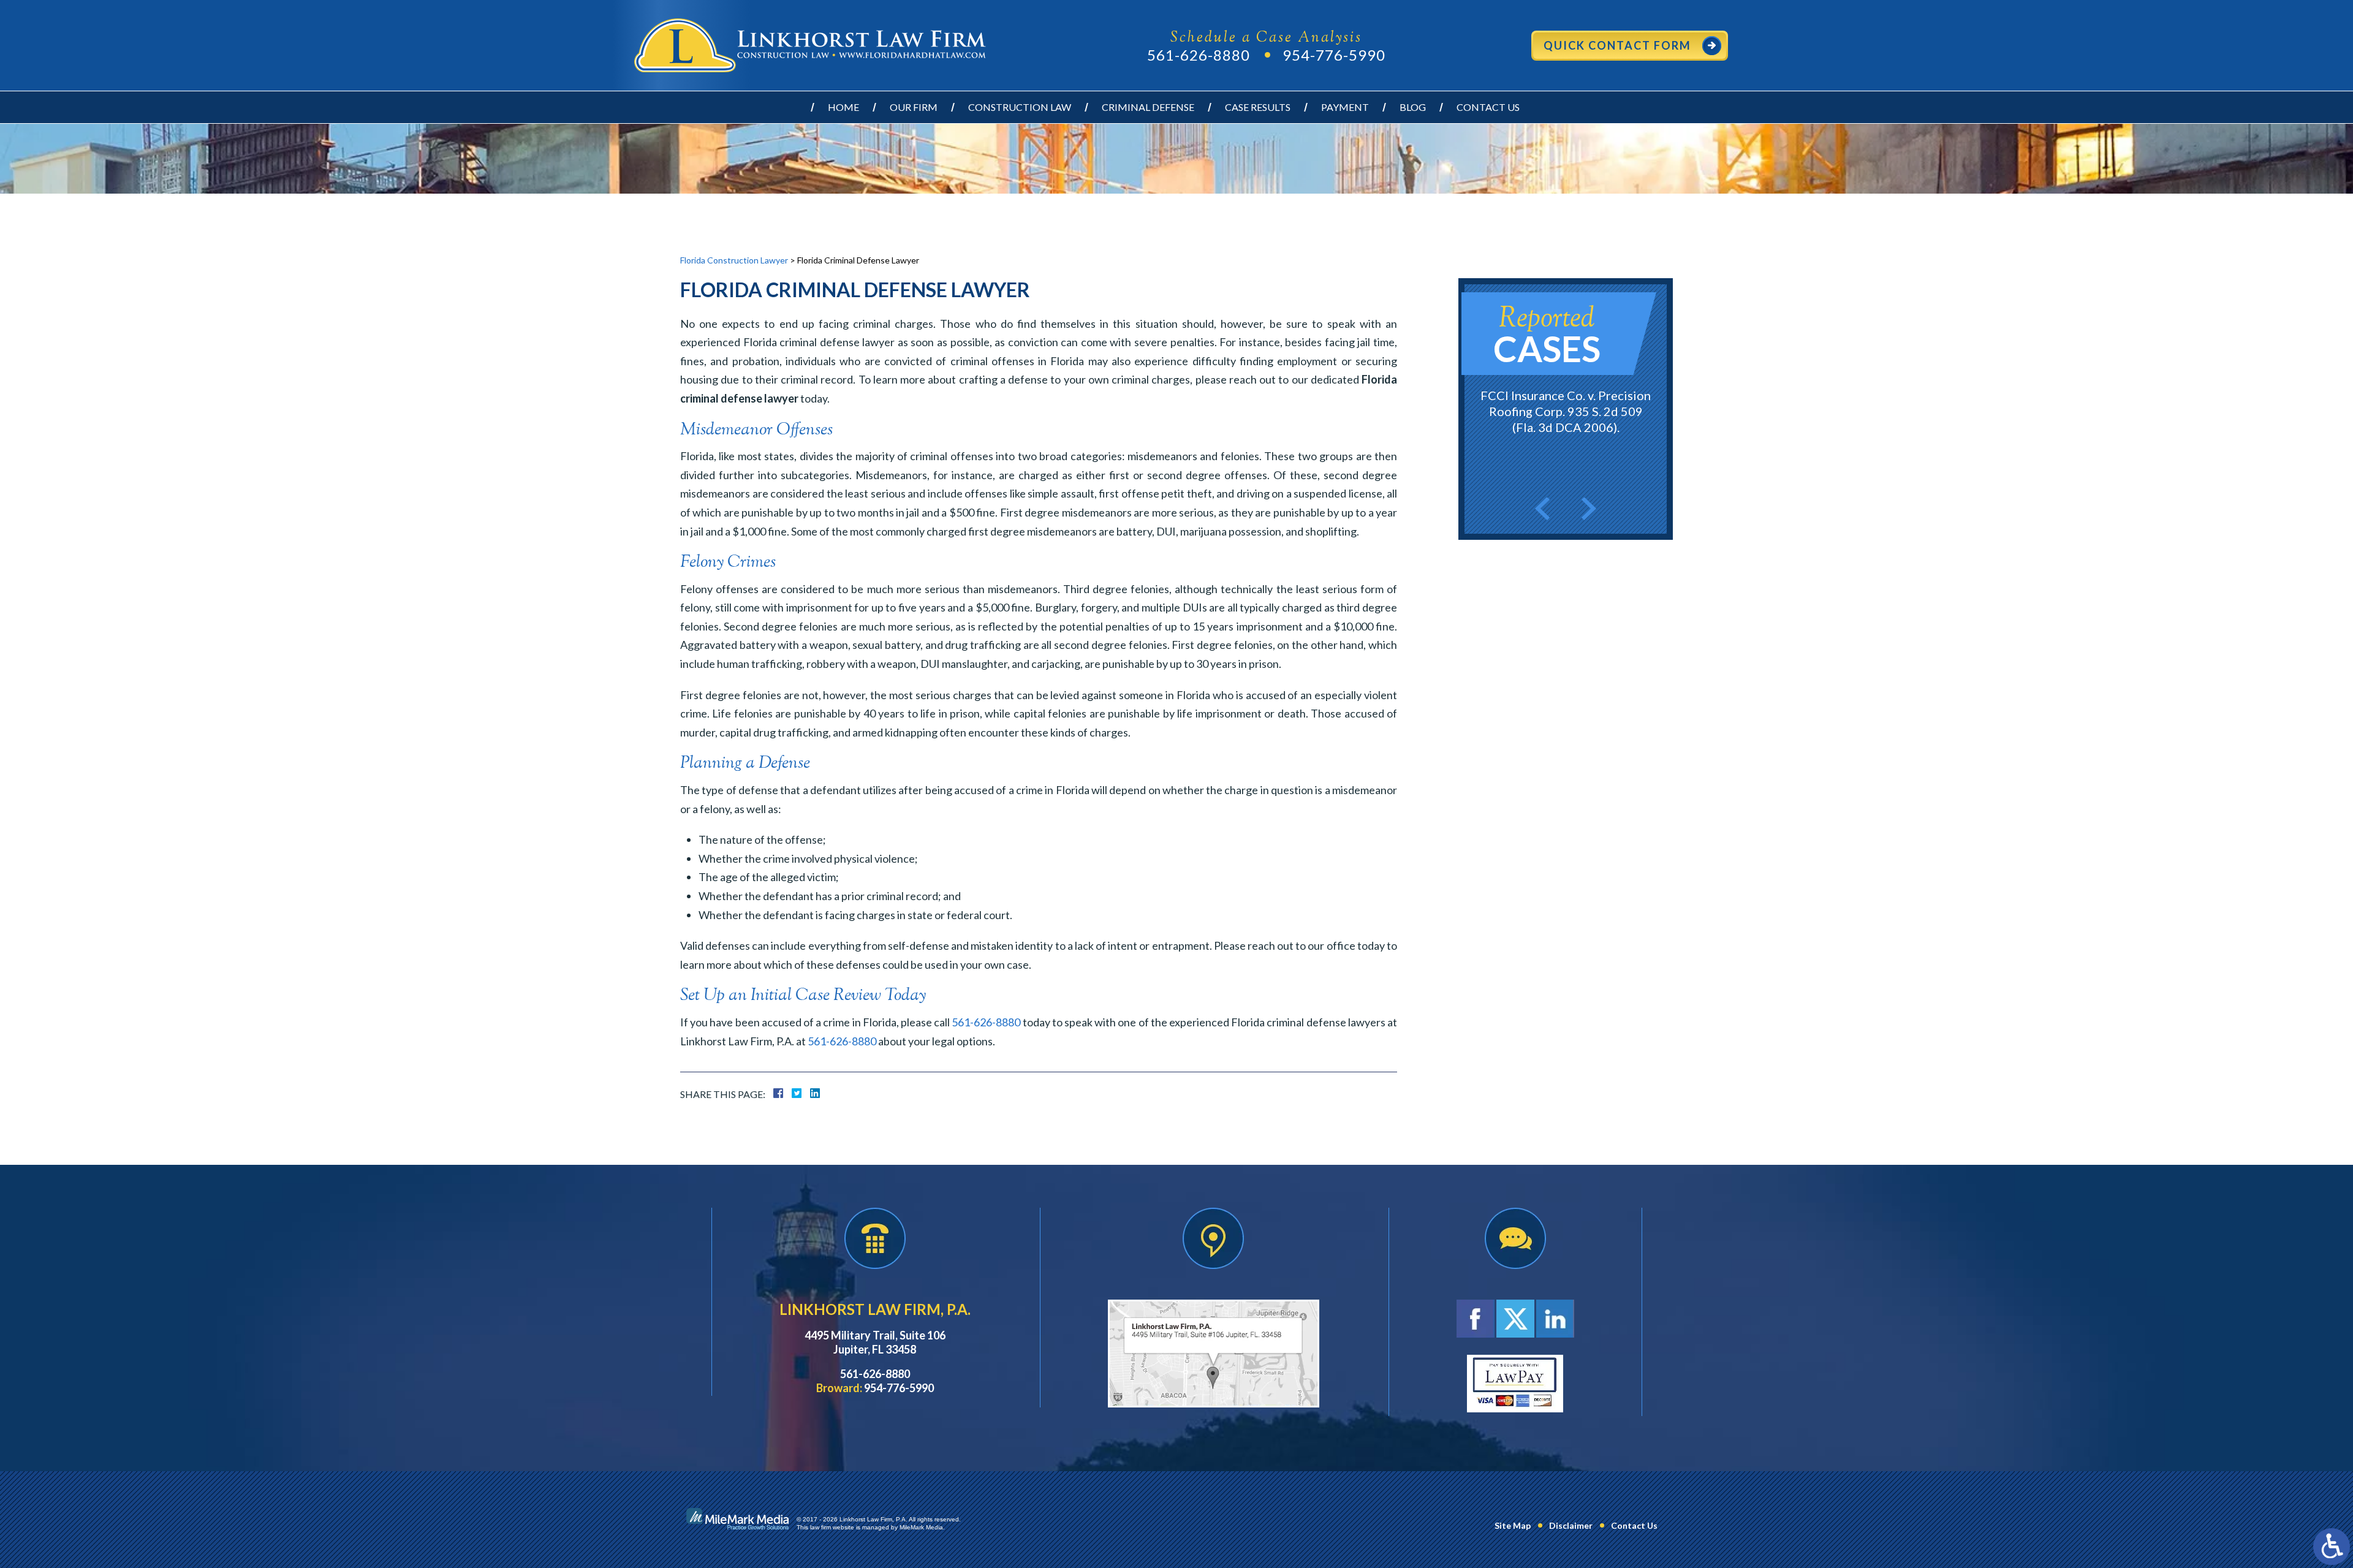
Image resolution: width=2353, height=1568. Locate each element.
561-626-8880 (1199, 55)
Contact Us (1488, 107)
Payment (1345, 107)
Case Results (1258, 107)
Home (843, 107)
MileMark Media (921, 1527)
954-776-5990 (1334, 55)
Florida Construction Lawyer (734, 260)
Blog (1413, 107)
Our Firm (914, 107)
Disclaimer (1571, 1525)
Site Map (1513, 1525)
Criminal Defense (1148, 107)
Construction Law (1020, 107)
